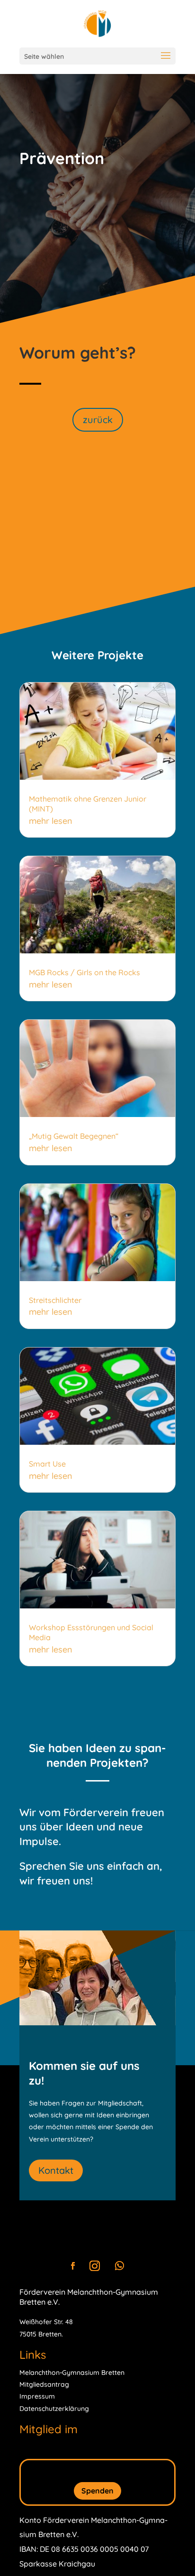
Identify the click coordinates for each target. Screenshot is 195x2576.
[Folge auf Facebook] (73, 2266)
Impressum (37, 2396)
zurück (98, 420)
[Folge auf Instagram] (95, 2266)
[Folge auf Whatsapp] (119, 2266)
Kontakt (56, 2170)
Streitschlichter (55, 1300)
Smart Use (47, 1464)
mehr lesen (51, 821)
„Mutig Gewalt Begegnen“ (74, 1136)
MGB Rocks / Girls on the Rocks (84, 972)
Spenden (97, 2491)
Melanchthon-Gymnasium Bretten (72, 2373)
